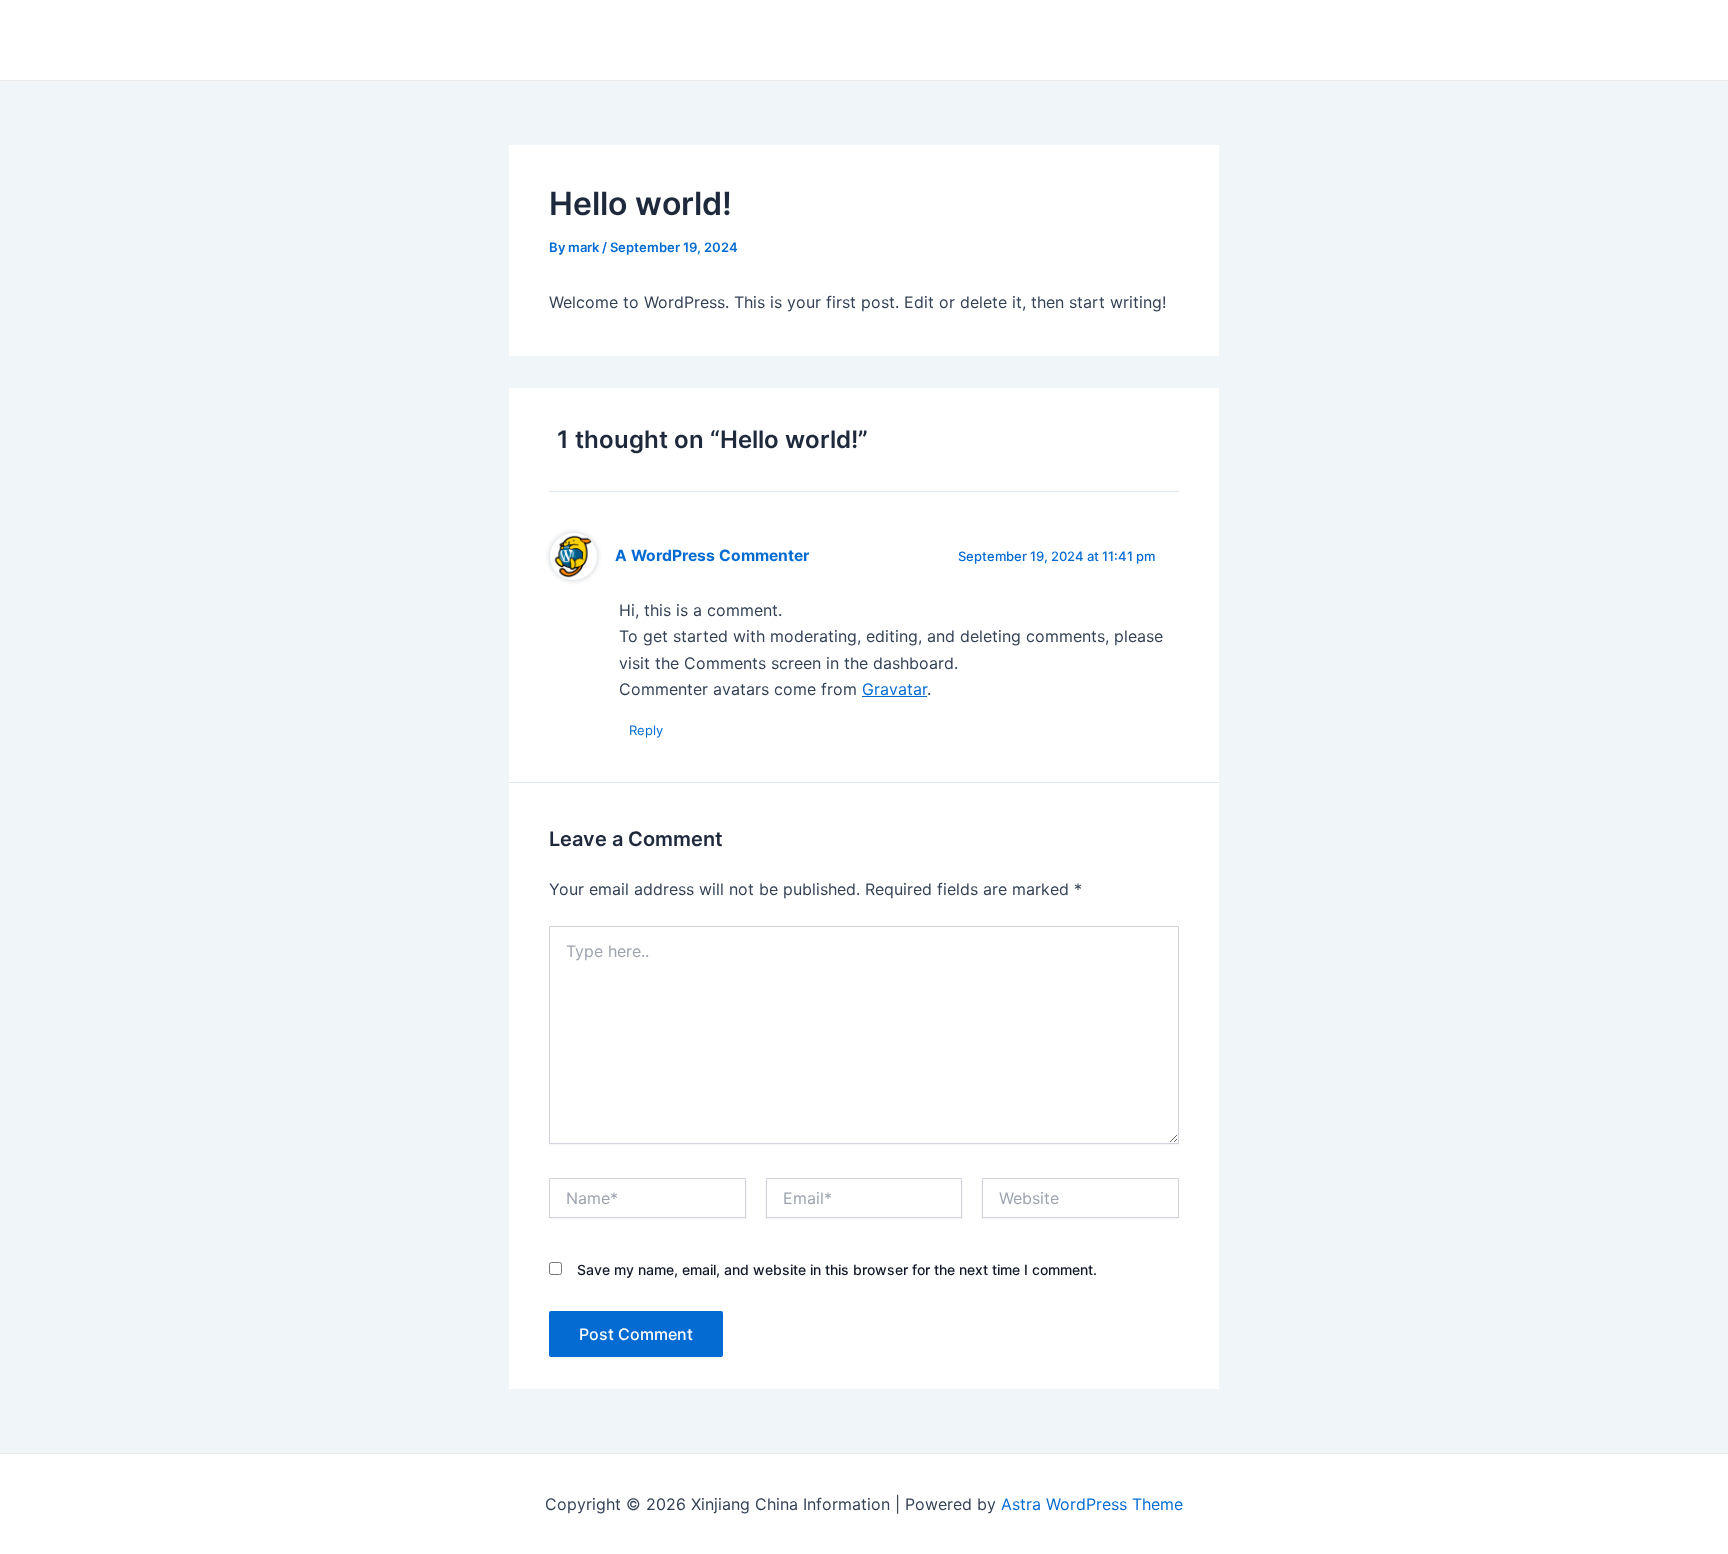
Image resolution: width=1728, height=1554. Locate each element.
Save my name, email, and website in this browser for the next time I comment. (837, 1269)
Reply (646, 730)
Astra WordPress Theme (1092, 1504)
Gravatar (894, 689)
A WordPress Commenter (712, 555)
